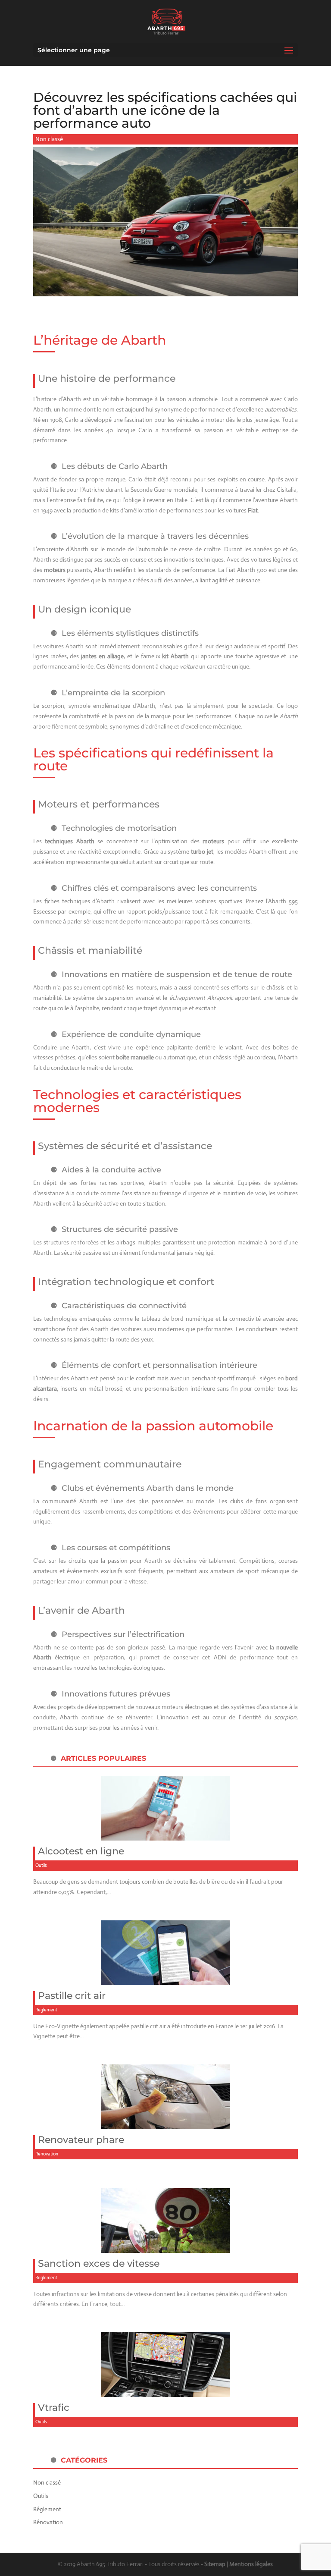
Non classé (49, 139)
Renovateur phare (81, 2140)
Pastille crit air (72, 1996)
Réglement (46, 2010)
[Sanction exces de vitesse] (165, 2247)
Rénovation (47, 2154)
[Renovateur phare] (165, 2124)
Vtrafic (54, 2408)
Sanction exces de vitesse (99, 2263)
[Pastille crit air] (165, 1979)
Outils (41, 1865)
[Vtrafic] (165, 2391)
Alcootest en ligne (81, 1851)
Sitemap (215, 2564)
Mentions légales (251, 2564)
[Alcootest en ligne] (165, 1835)
